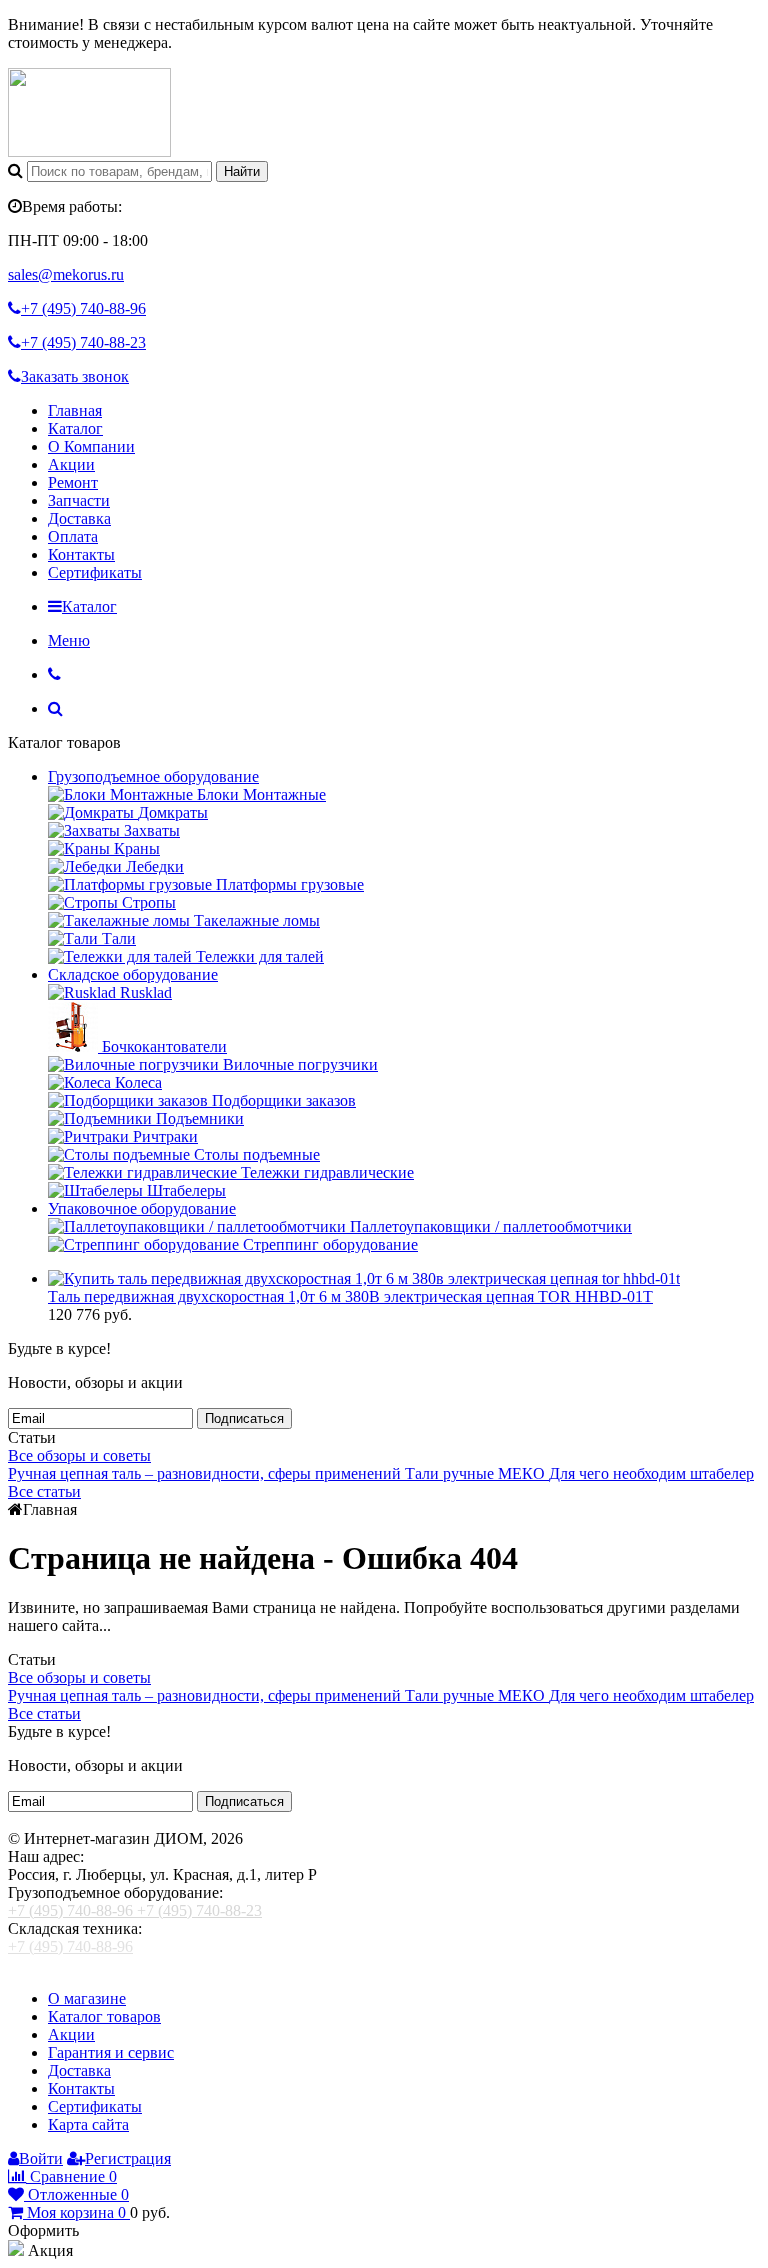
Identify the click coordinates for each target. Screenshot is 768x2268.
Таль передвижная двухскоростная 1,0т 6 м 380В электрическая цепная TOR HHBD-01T (350, 1296)
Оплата (73, 536)
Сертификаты (95, 572)
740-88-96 (83, 308)
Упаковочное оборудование (142, 1208)
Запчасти (79, 500)
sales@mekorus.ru (66, 274)
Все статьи (44, 1491)
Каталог (75, 428)
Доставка (79, 518)
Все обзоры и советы (79, 1455)
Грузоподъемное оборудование (153, 776)
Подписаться (244, 1418)
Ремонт (73, 482)
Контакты (81, 554)
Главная (75, 410)
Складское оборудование (133, 974)
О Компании (91, 446)
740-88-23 (83, 342)
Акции (71, 464)
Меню (69, 640)
